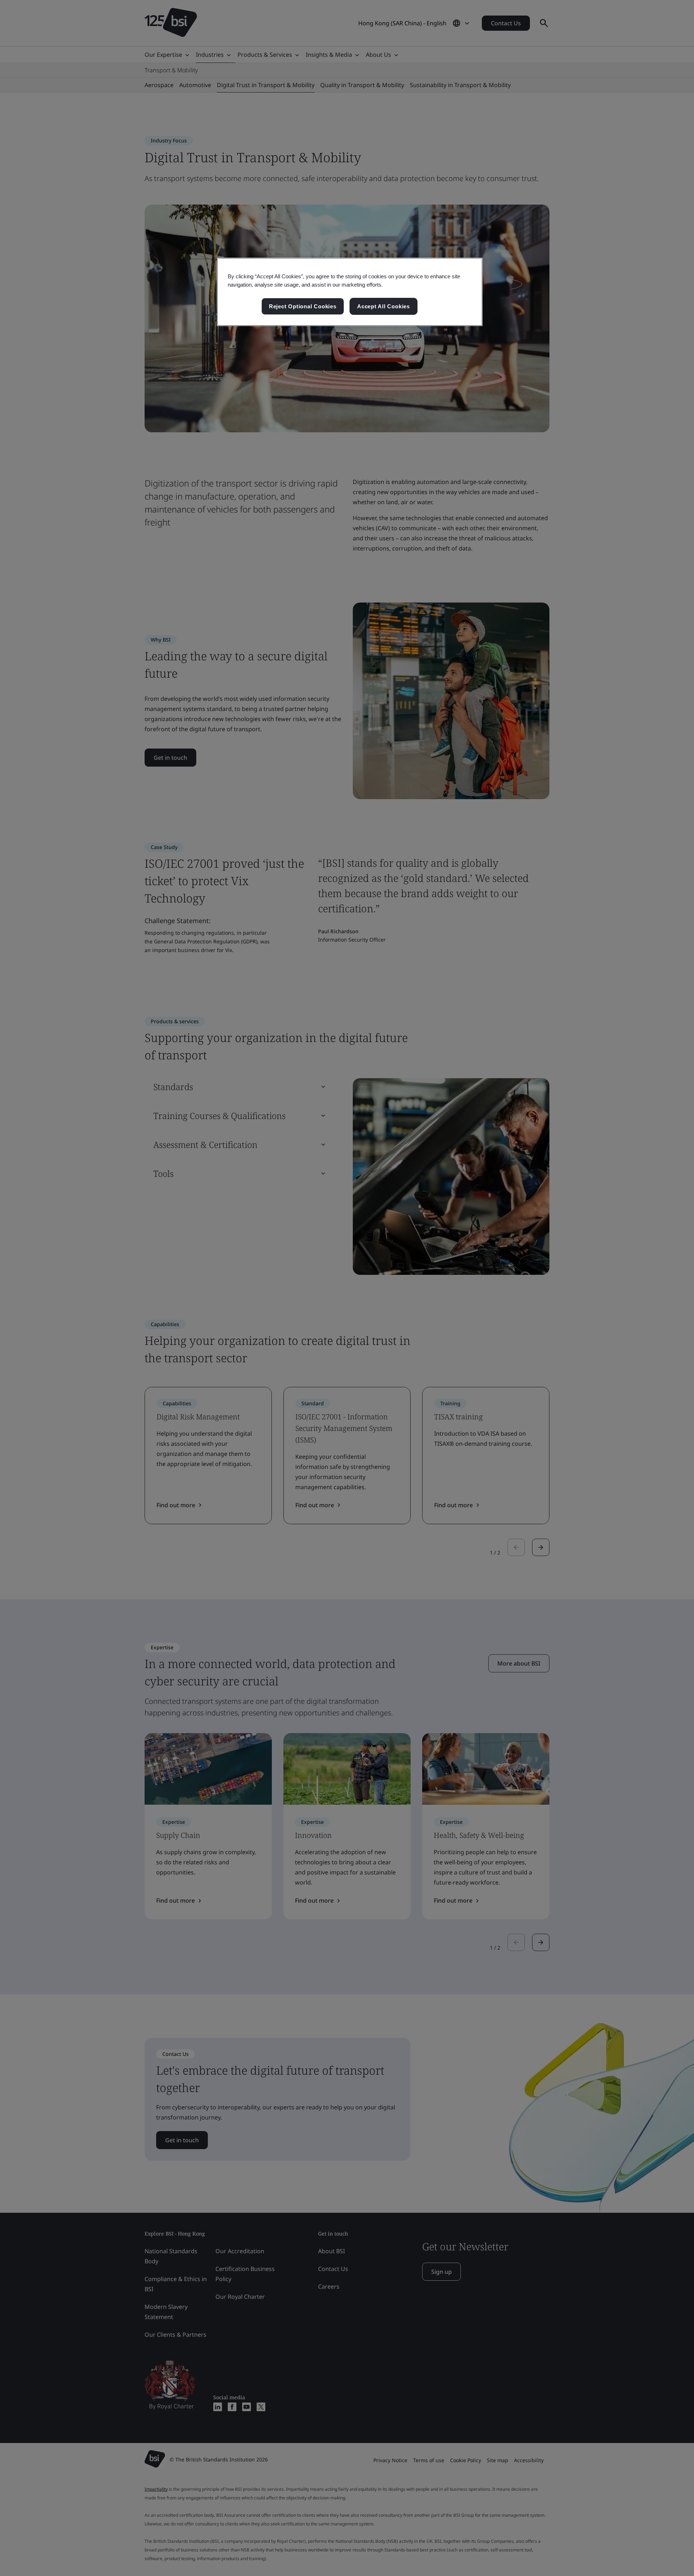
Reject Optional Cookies (303, 306)
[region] (350, 292)
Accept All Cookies (384, 306)
